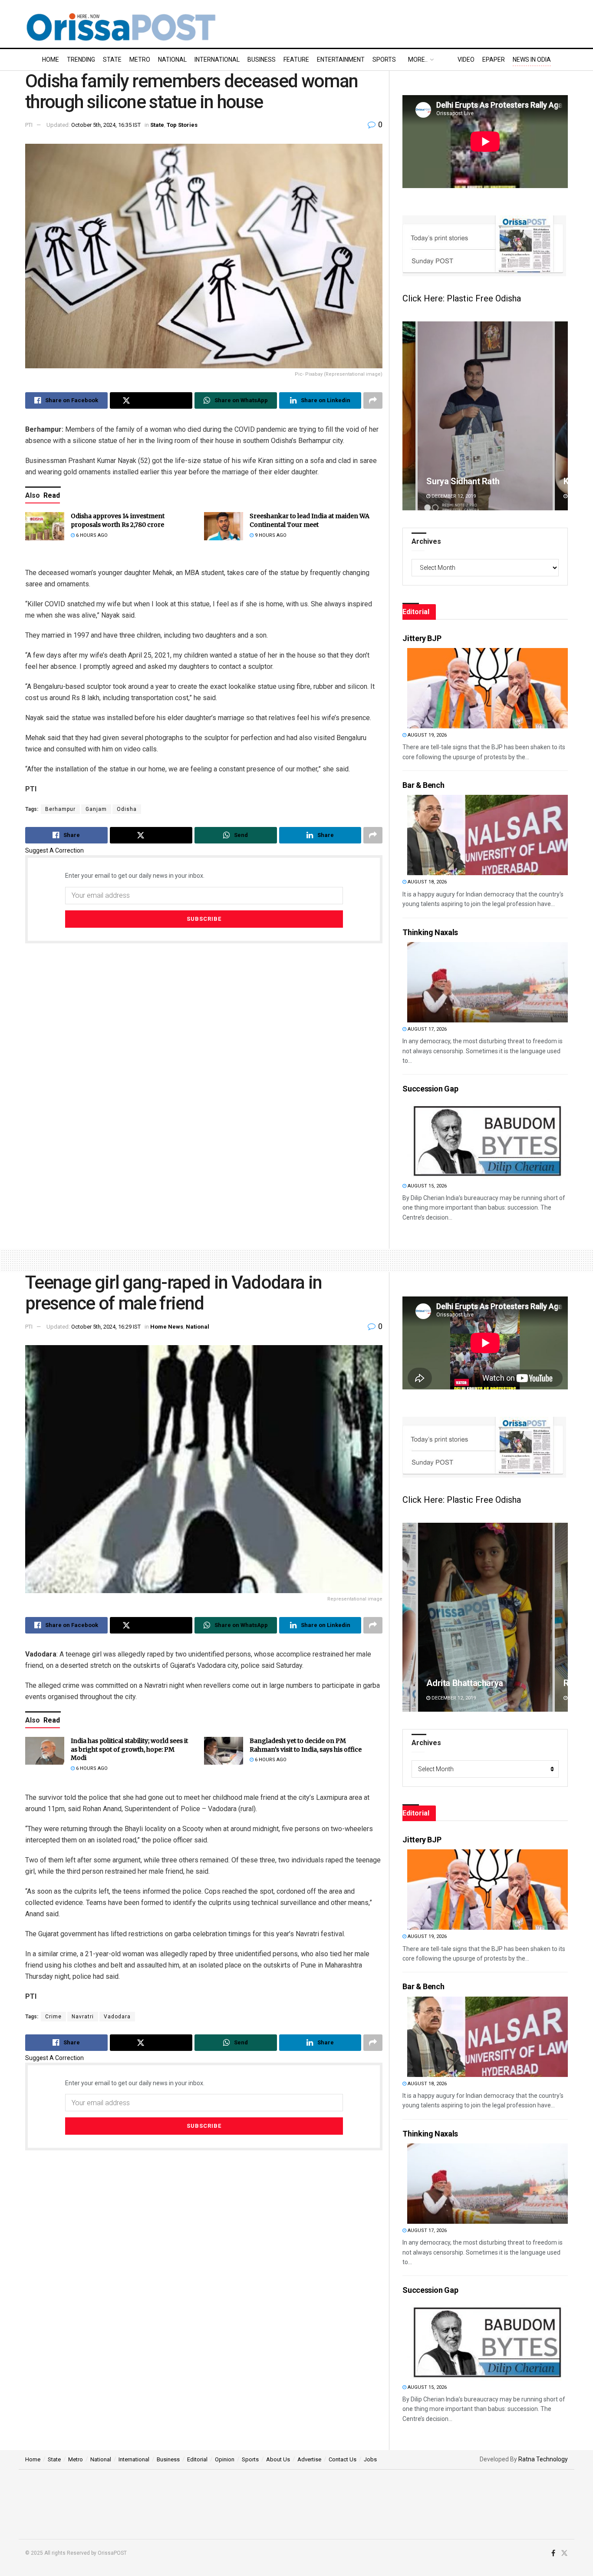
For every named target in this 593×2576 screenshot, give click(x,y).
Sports (384, 60)
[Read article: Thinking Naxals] (488, 982)
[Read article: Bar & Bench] (488, 835)
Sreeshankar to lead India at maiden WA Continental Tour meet (310, 520)
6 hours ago (91, 535)
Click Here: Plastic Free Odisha (462, 298)
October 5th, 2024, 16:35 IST (106, 125)
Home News (167, 1327)
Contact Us (343, 2459)
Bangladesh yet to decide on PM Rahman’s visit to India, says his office (306, 1745)
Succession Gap (430, 1089)
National (172, 60)
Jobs (370, 2459)
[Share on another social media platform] (373, 400)
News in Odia (532, 60)
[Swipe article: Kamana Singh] (485, 416)
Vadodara (117, 2017)
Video (466, 60)
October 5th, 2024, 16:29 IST (106, 1327)
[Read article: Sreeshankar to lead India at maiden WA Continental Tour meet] (224, 526)
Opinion (225, 2459)
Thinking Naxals (430, 932)
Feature (296, 60)
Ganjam (96, 809)
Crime (53, 2017)
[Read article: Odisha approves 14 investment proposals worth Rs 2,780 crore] (45, 526)
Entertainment (341, 60)
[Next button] (561, 416)
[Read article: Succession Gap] (488, 1139)
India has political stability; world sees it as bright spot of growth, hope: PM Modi (129, 1749)
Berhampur (60, 809)
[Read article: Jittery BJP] (488, 688)
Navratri (83, 2017)
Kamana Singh (453, 481)
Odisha (127, 809)
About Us (278, 2459)
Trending (81, 60)
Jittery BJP (422, 638)
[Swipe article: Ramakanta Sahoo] (485, 1617)
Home (51, 60)
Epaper (494, 60)
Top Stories (182, 125)
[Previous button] (409, 416)
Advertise (309, 2459)
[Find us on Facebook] (553, 2553)
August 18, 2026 (427, 882)
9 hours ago (270, 535)
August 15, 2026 (427, 1186)
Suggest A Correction (54, 850)
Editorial (197, 2459)
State (112, 60)
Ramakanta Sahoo (461, 1683)
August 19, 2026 (427, 735)
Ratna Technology (543, 2459)
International (217, 60)
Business (262, 60)
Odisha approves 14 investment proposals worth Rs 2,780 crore (118, 520)
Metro (140, 60)
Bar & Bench (423, 785)
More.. (418, 60)
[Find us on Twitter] (564, 2553)
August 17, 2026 (427, 1029)
